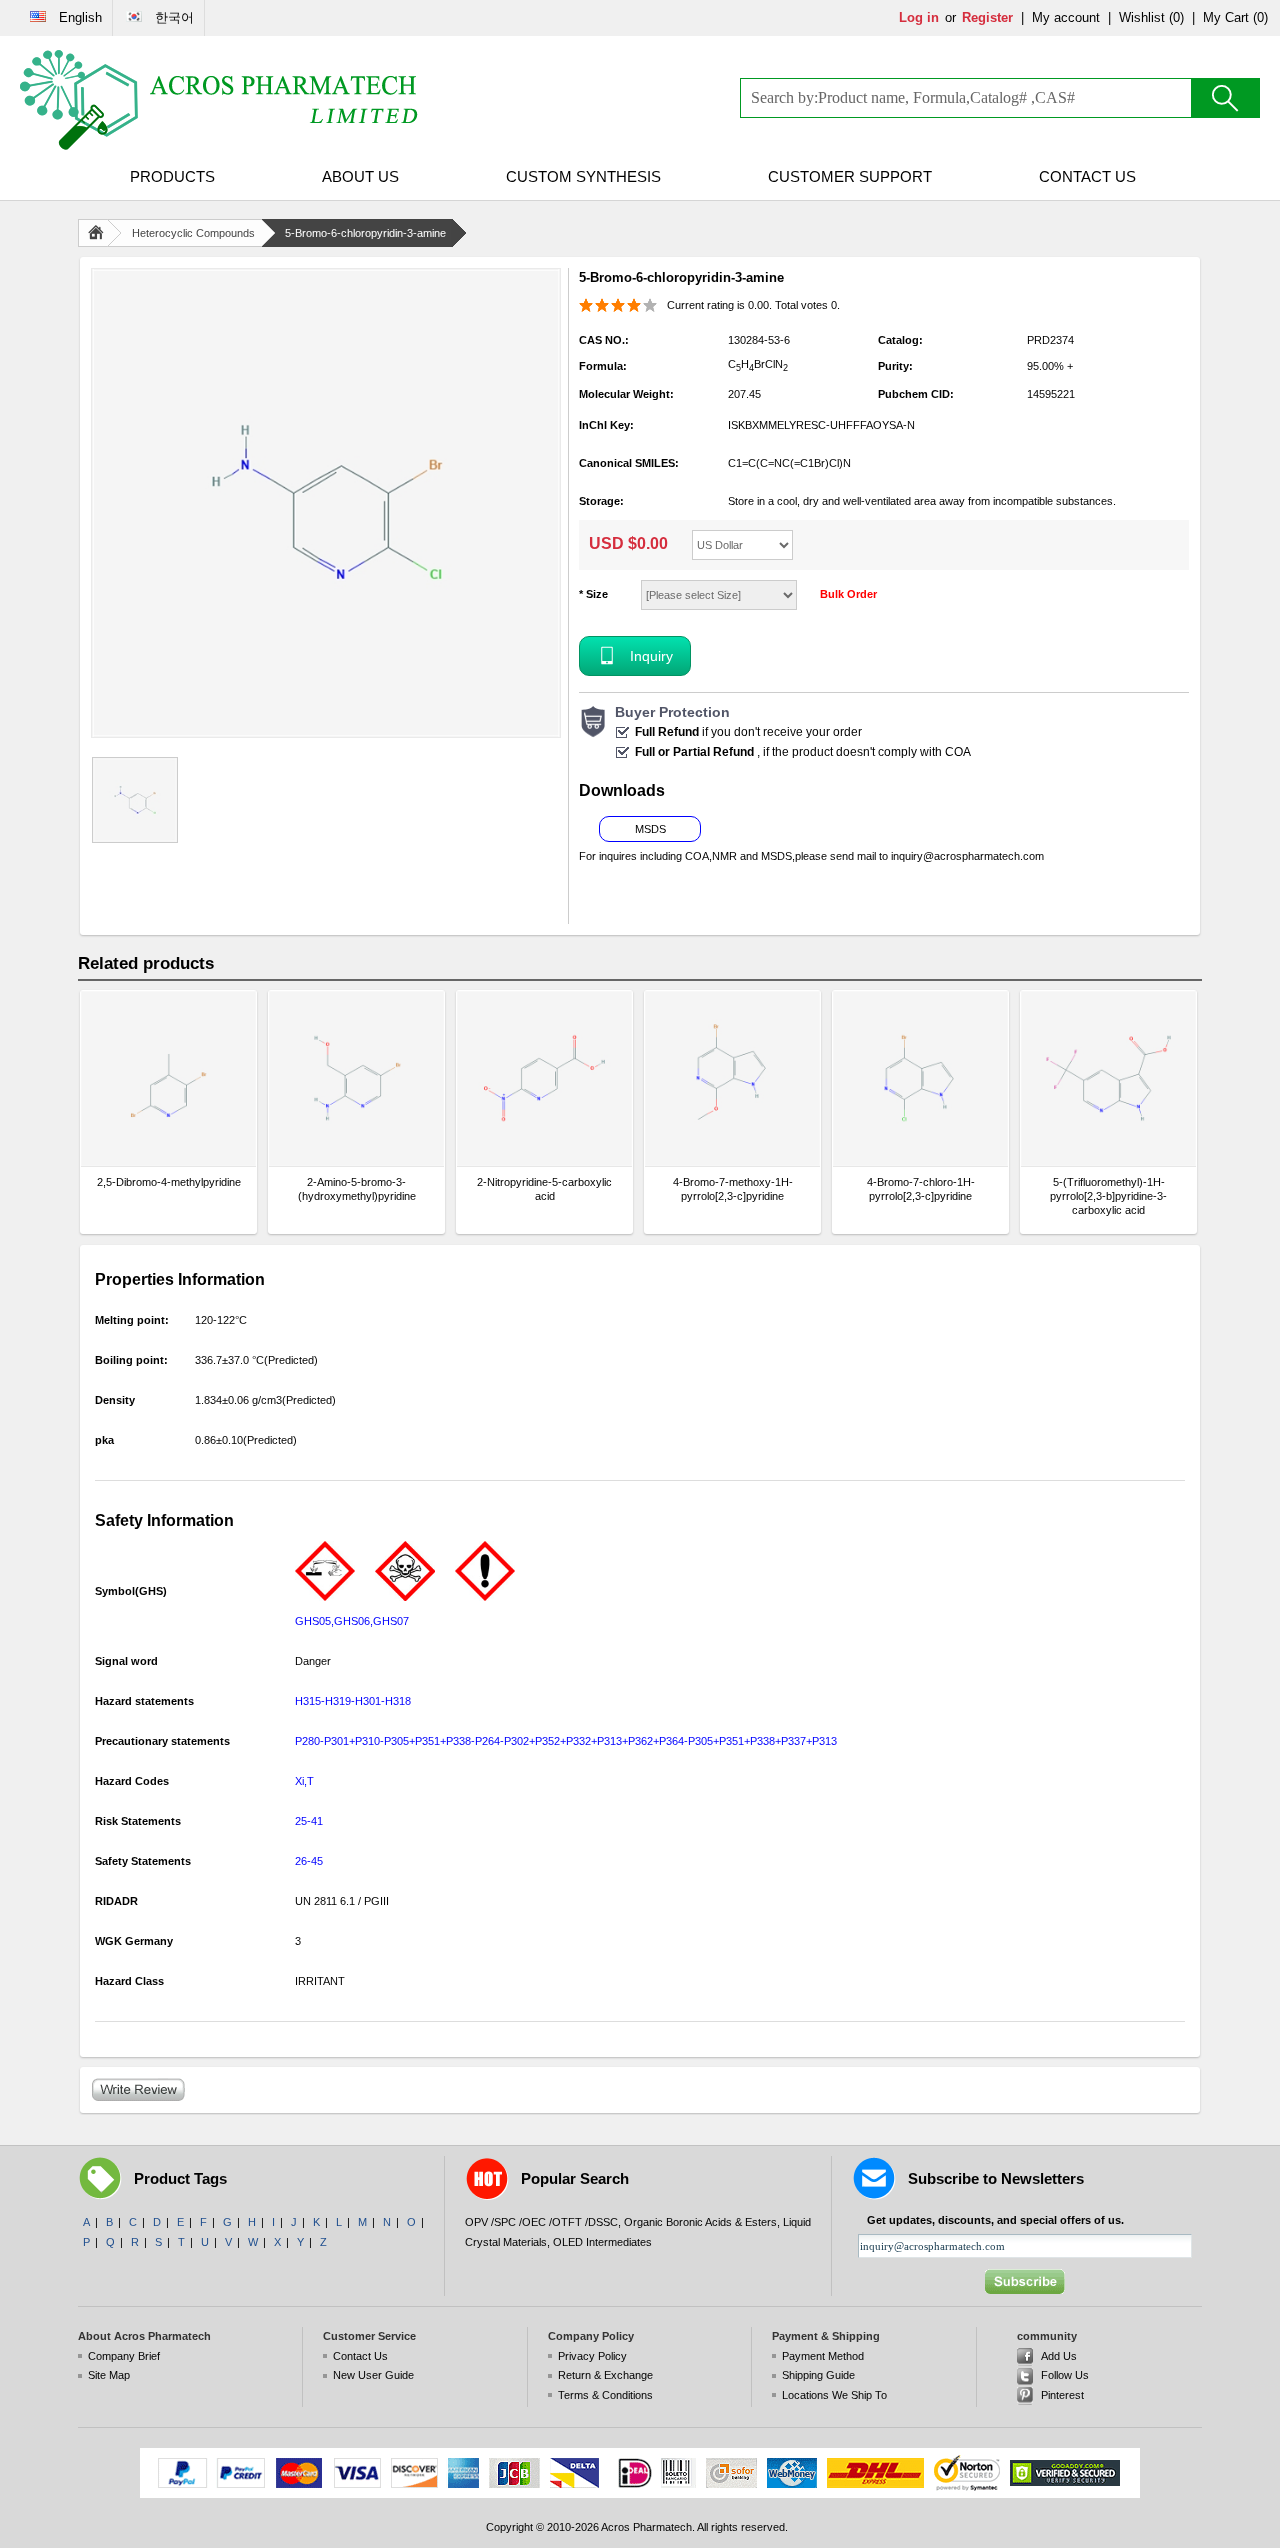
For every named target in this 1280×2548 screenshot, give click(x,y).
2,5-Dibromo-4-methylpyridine (169, 1182)
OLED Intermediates (602, 2242)
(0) (1176, 17)
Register (987, 17)
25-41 (309, 1821)
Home (100, 233)
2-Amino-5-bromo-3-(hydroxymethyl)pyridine (357, 1189)
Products (172, 176)
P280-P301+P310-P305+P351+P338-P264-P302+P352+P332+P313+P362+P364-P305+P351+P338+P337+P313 (566, 1741)
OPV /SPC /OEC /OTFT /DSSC (541, 2222)
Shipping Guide (818, 2375)
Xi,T (304, 1781)
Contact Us (1087, 176)
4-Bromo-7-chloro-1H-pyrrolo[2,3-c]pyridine (921, 1189)
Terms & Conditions (605, 2395)
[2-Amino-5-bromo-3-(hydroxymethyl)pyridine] (356, 1078)
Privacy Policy (592, 2356)
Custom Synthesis (583, 176)
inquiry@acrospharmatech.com (967, 856)
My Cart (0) (1235, 17)
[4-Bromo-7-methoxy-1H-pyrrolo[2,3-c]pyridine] (732, 1078)
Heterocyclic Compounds (193, 233)
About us (360, 176)
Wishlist (1142, 17)
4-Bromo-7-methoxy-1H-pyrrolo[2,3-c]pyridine (733, 1189)
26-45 (309, 1861)
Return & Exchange (605, 2375)
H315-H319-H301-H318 (353, 1701)
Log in (919, 17)
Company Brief (124, 2356)
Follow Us (1065, 2375)
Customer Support (850, 176)
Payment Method (823, 2356)
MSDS (650, 829)
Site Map (109, 2375)
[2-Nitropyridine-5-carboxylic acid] (544, 1078)
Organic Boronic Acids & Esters (700, 2222)
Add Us (1059, 2356)
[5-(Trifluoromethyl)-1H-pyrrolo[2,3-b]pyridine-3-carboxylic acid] (1108, 1078)
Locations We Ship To (834, 2395)
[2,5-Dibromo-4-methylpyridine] (168, 1078)
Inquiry (651, 656)
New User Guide (373, 2375)
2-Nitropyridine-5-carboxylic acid (544, 1189)
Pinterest (1062, 2395)
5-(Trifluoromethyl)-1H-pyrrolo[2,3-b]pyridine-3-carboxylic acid (1108, 1196)
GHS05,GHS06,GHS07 (352, 1621)
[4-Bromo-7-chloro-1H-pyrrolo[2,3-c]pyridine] (920, 1078)
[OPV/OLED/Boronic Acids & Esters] (220, 100)
